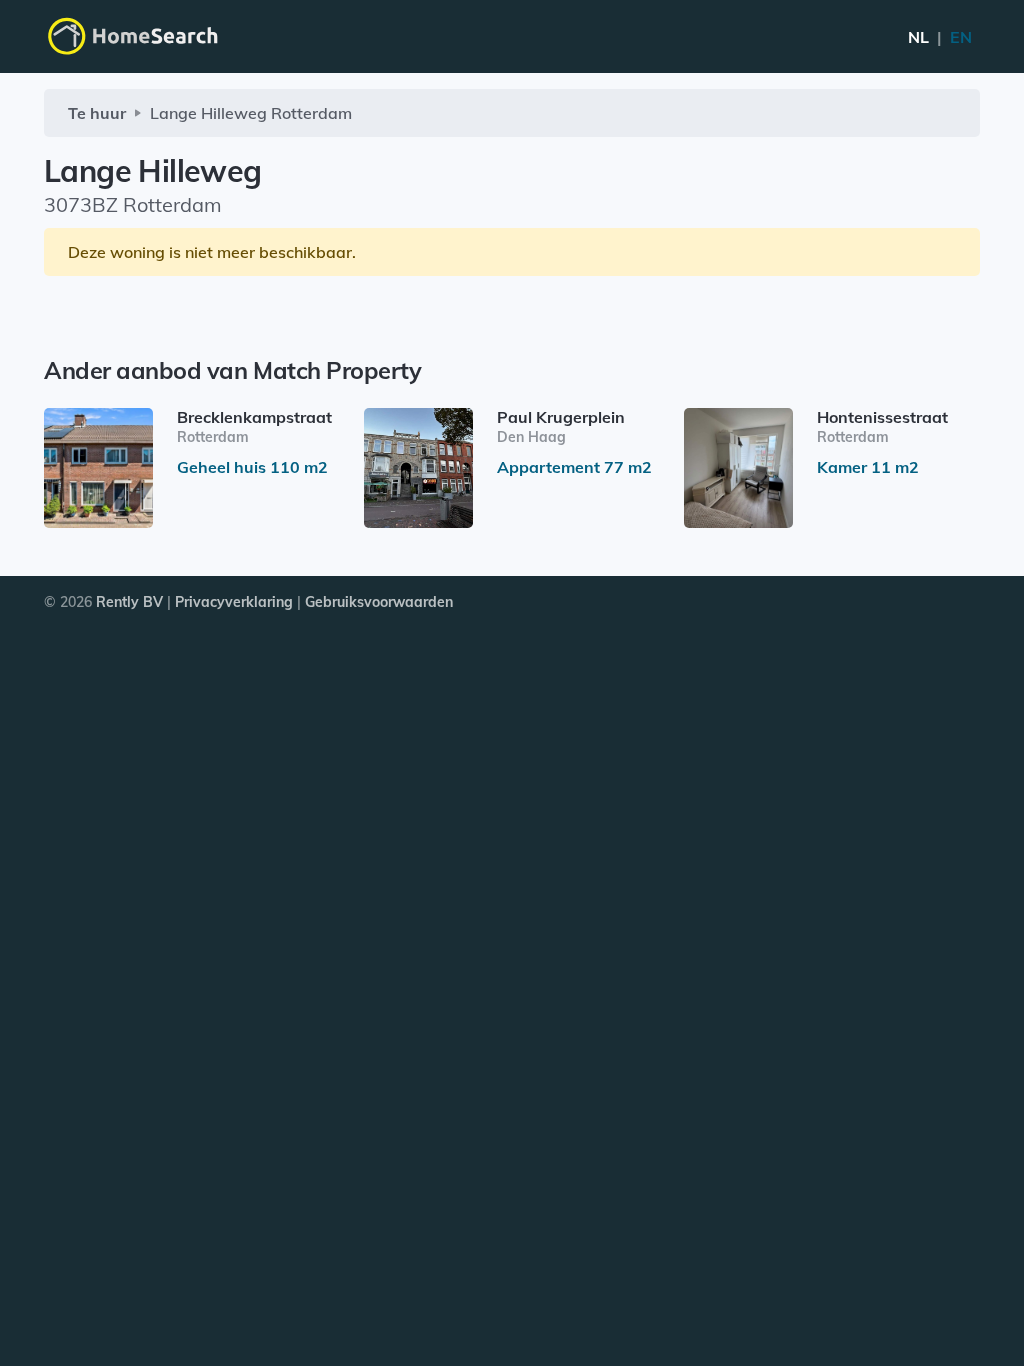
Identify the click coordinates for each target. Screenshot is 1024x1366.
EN (940, 37)
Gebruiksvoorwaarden (379, 602)
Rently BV (129, 602)
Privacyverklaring (234, 602)
